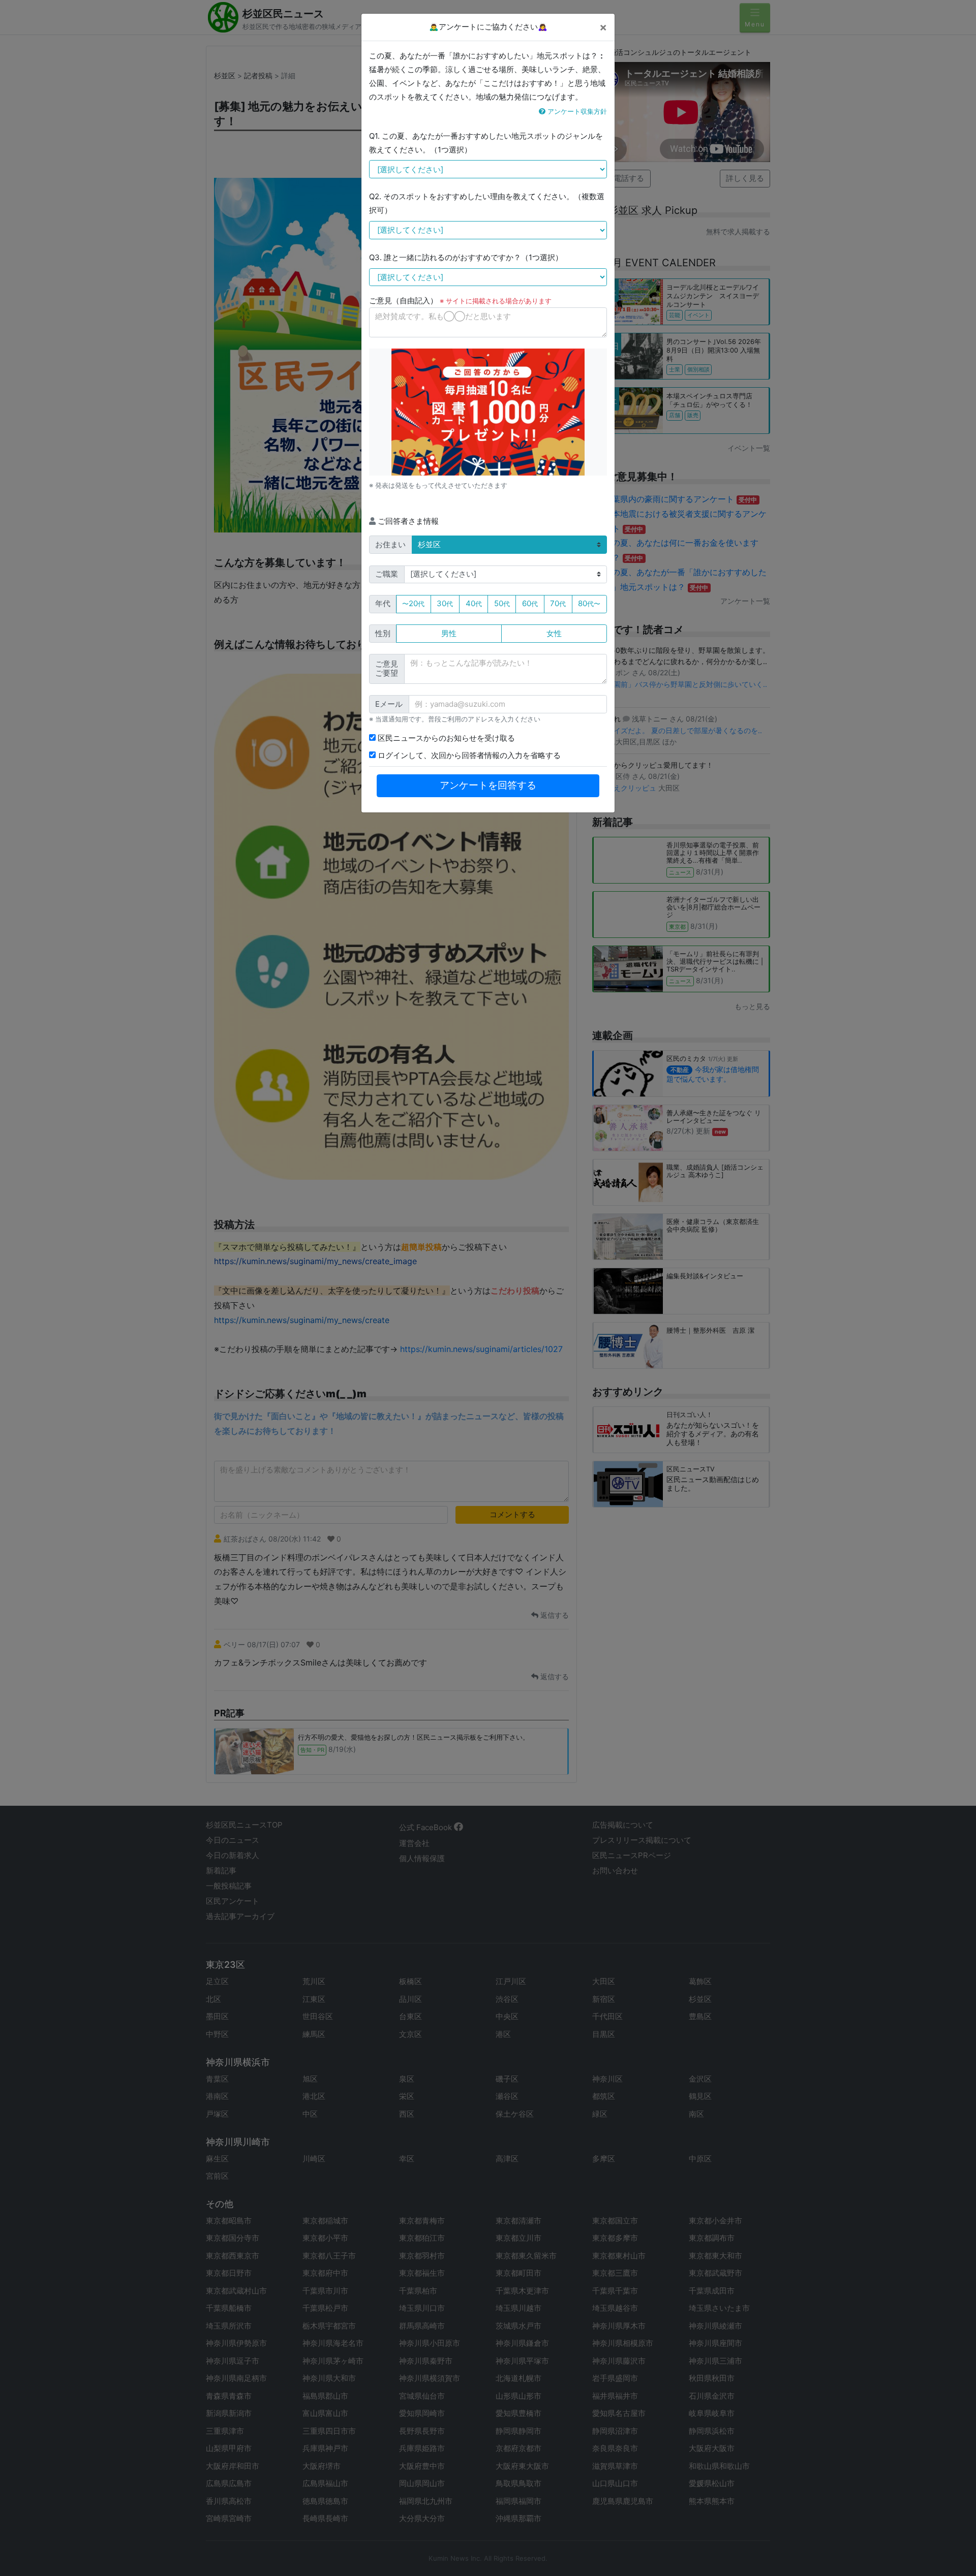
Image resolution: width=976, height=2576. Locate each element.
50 (502, 603)
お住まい (390, 544)
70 (558, 603)
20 (413, 603)
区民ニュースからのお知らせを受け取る (445, 738)
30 (445, 603)
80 (589, 603)
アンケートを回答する (488, 785)
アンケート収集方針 (576, 111)
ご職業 (387, 574)
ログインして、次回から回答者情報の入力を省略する (468, 755)
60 (530, 603)
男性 (449, 633)
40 (474, 603)
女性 (554, 633)
